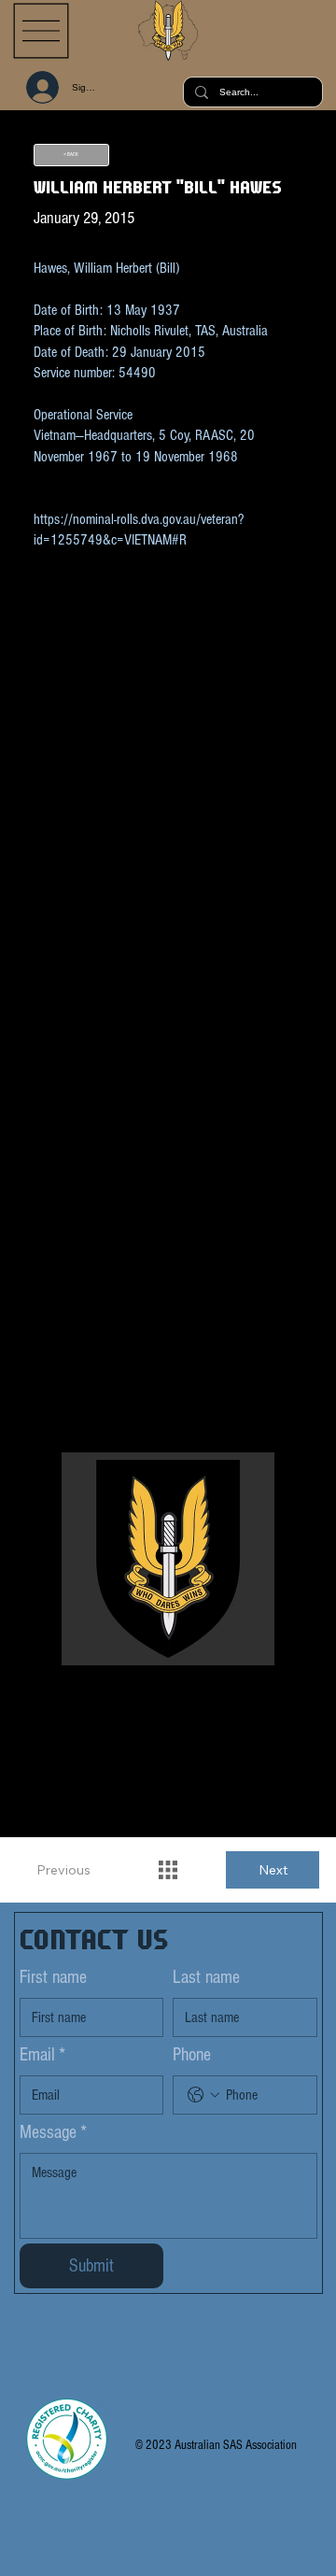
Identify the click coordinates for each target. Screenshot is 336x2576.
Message (53, 2132)
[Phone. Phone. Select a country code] (203, 2095)
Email (42, 2055)
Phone (192, 2055)
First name (53, 1977)
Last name (206, 1977)
